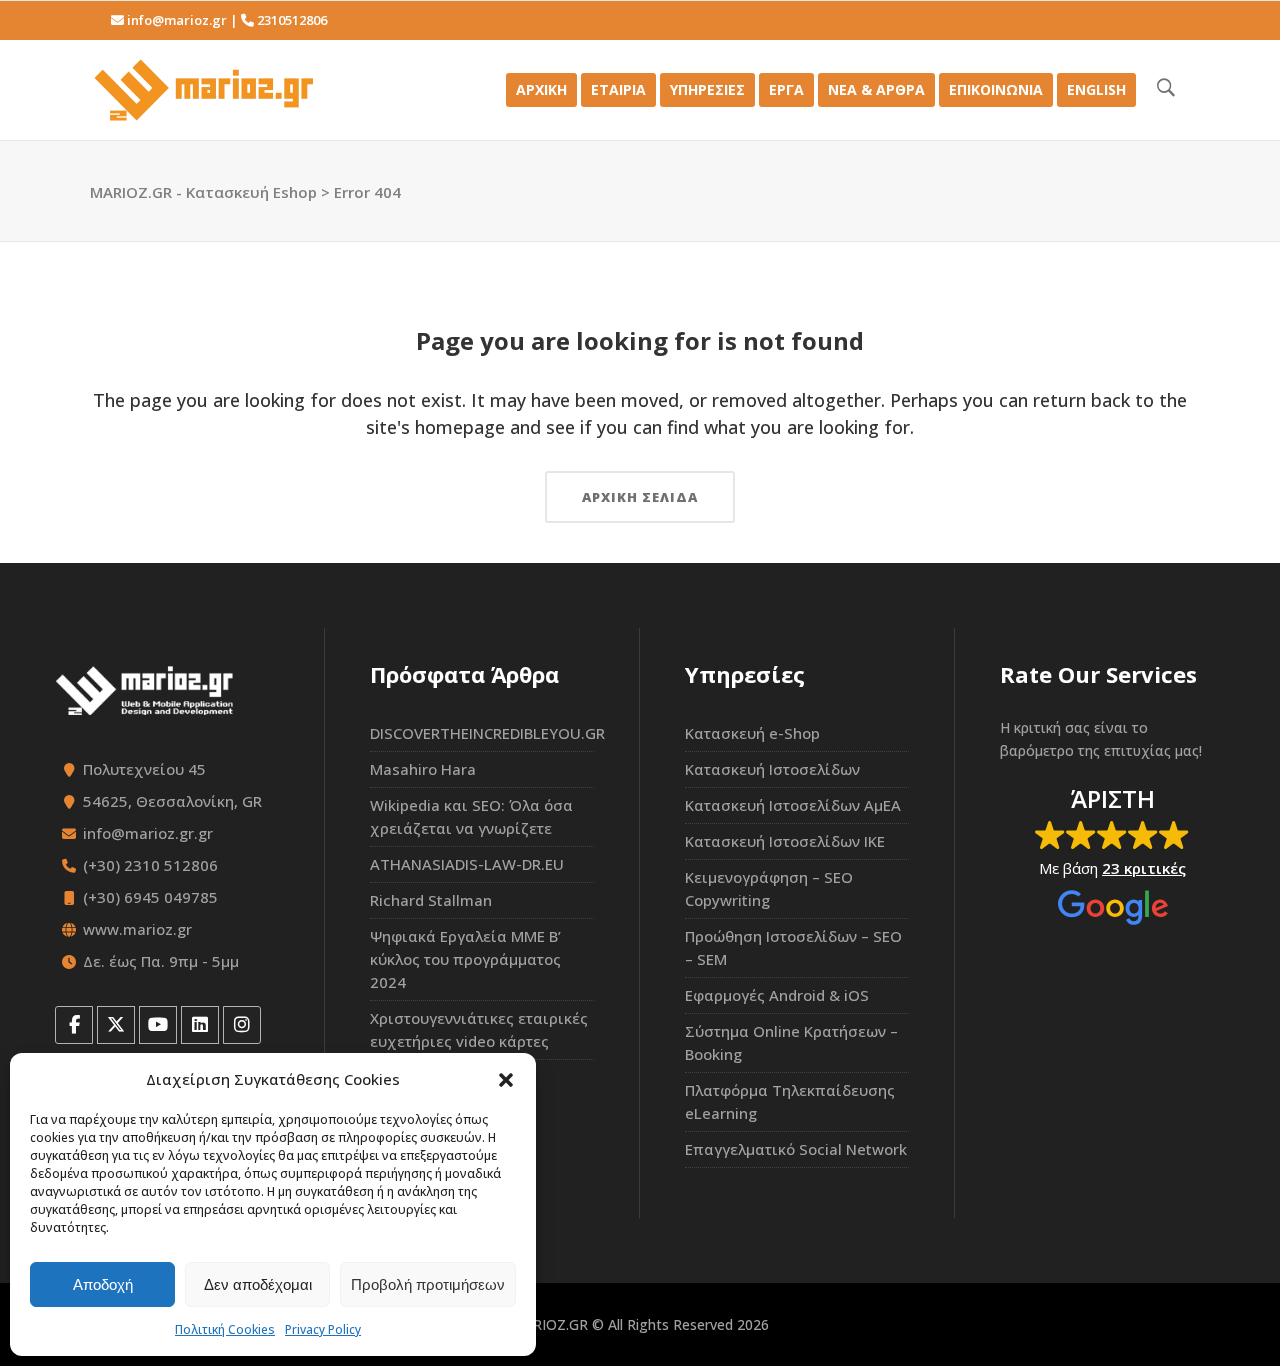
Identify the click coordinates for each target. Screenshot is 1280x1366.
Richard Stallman (431, 900)
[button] (506, 1080)
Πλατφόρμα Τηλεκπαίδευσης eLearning (790, 1101)
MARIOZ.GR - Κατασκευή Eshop (203, 192)
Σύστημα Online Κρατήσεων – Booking (791, 1042)
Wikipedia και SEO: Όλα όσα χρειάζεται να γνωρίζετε (471, 816)
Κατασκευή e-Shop (752, 733)
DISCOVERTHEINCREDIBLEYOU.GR (482, 733)
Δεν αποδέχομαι (258, 1284)
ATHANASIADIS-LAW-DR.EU (467, 864)
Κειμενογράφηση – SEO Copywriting (769, 888)
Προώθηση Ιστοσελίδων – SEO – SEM (793, 947)
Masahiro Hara (423, 769)
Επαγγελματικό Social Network (796, 1149)
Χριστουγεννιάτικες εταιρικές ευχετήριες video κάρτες (479, 1029)
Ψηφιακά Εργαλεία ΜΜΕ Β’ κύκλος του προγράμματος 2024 (465, 959)
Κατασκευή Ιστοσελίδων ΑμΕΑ (793, 805)
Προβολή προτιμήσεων (428, 1284)
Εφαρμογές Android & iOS (777, 995)
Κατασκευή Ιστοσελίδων (772, 769)
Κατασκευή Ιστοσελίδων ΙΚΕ (785, 841)
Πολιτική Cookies (225, 1329)
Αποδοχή (103, 1284)
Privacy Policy (323, 1329)
